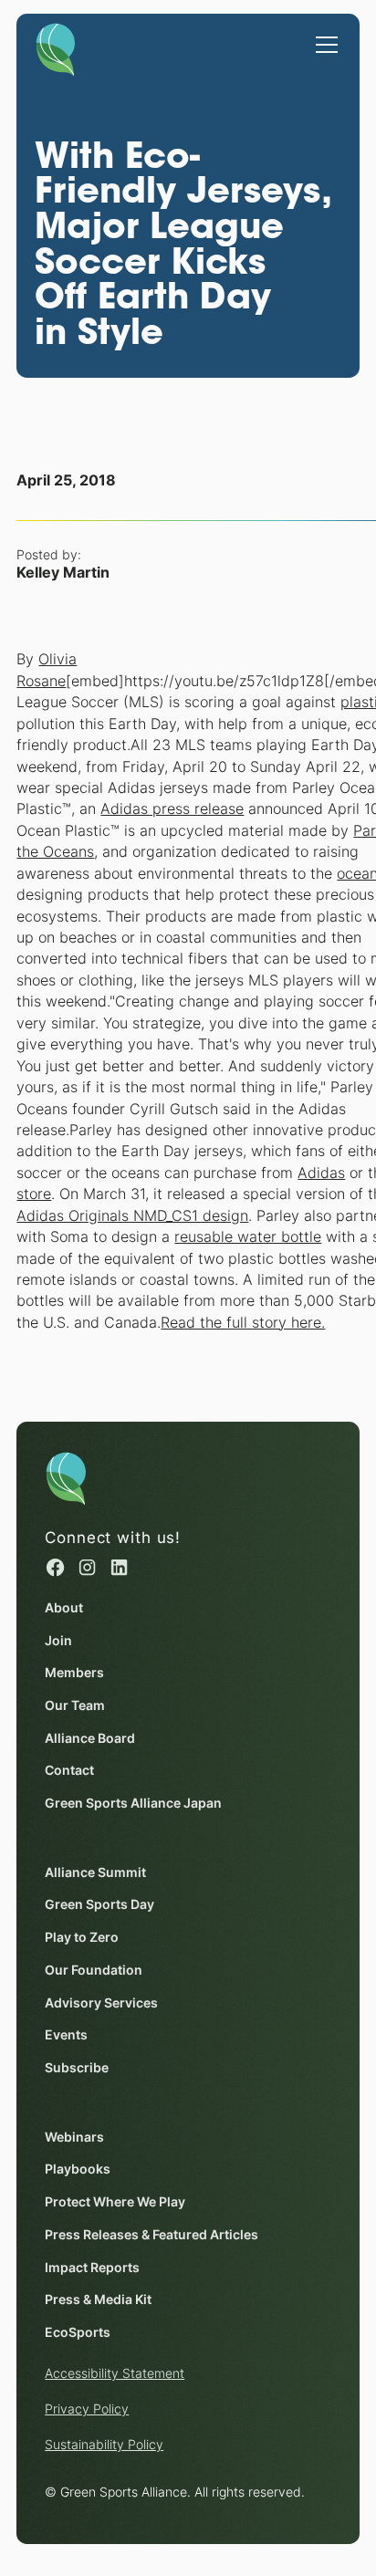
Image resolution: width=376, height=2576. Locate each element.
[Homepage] (56, 46)
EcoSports (78, 2332)
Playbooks (78, 2169)
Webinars (74, 2137)
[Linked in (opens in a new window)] (119, 1567)
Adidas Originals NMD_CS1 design (132, 1216)
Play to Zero (82, 1937)
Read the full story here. (243, 1323)
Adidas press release (172, 809)
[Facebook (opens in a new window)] (55, 1567)
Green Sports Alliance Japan (133, 1803)
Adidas (321, 1173)
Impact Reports (92, 2268)
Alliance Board (90, 1738)
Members (74, 1673)
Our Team (75, 1705)
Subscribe (77, 2068)
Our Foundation (94, 1970)
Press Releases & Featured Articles (151, 2235)
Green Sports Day (99, 1904)
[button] (323, 36)
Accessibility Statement (115, 2373)
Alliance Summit (95, 1872)
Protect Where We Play (115, 2202)
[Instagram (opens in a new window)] (87, 1567)
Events (66, 2035)
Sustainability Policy (104, 2445)
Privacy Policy (87, 2409)
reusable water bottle (248, 1237)
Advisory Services (101, 2003)
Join (58, 1641)
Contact (69, 1770)
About (64, 1608)
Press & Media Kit (98, 2300)
